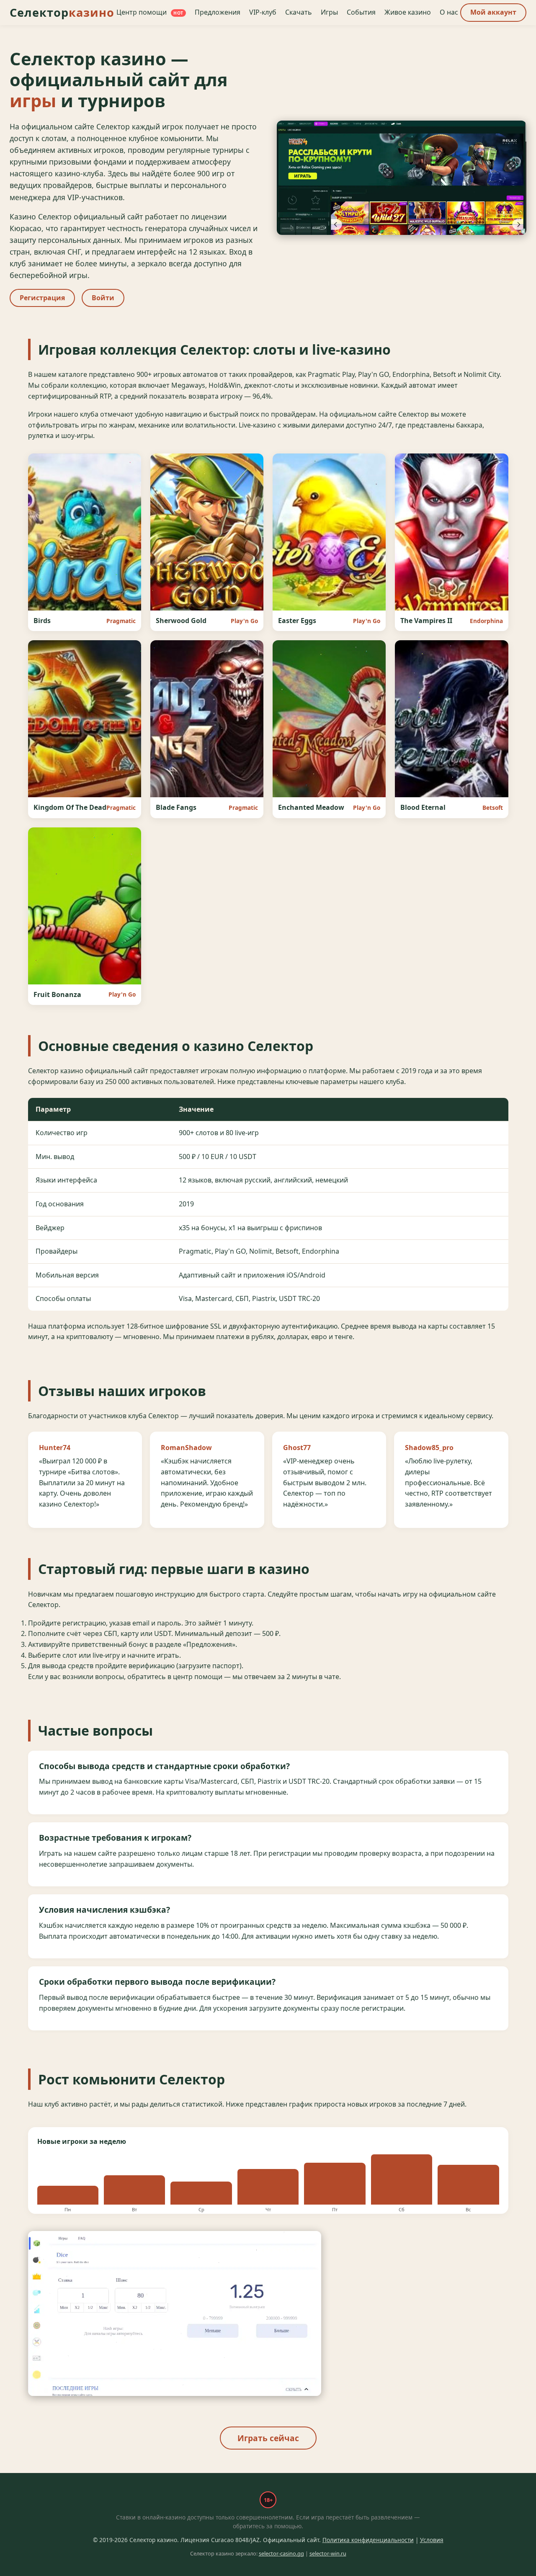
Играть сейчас (268, 2438)
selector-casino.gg (281, 2553)
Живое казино (408, 12)
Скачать (299, 12)
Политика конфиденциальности (368, 2540)
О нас (449, 12)
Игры (329, 12)
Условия (432, 2540)
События (361, 12)
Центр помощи (150, 12)
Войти (103, 298)
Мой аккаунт (493, 12)
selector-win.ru (328, 2553)
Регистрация (42, 298)
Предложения (218, 12)
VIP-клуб (263, 12)
